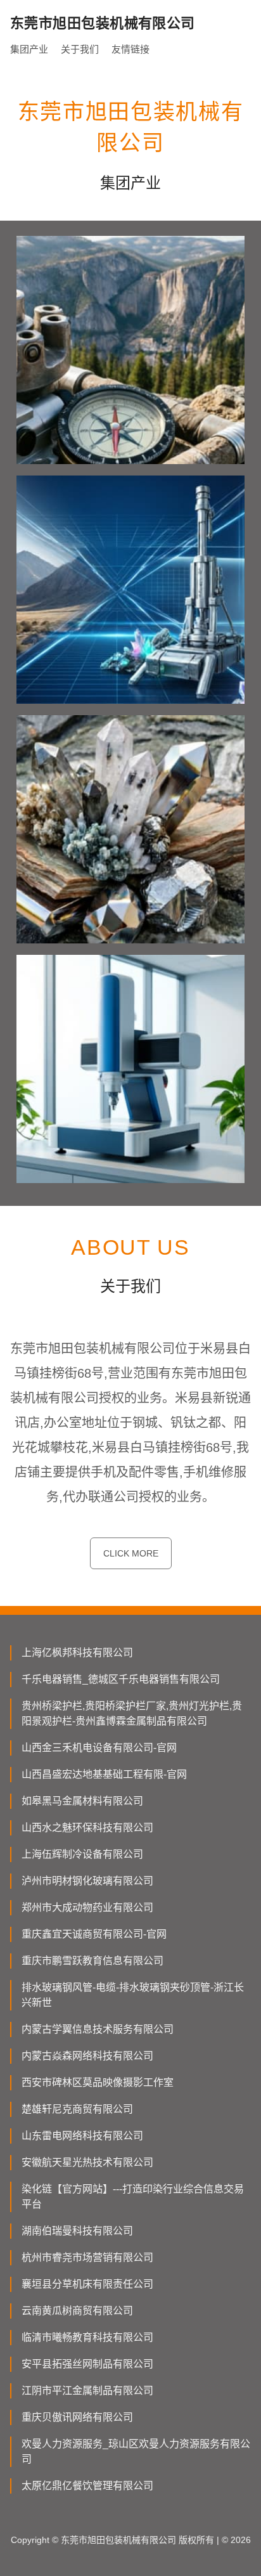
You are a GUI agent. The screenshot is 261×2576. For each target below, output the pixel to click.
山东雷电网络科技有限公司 (82, 2136)
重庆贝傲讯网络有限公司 (77, 2417)
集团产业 (29, 49)
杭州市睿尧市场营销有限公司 (87, 2257)
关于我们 (80, 49)
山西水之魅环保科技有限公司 (87, 1828)
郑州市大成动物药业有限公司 (87, 1907)
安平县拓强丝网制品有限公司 (87, 2364)
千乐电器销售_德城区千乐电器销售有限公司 (121, 1679)
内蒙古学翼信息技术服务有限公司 (98, 2029)
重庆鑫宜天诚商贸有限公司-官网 (94, 1934)
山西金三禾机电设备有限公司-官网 (99, 1748)
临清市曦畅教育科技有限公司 (87, 2337)
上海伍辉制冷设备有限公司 (82, 1854)
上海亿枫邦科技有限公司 (77, 1653)
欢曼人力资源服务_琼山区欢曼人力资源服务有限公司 (136, 2451)
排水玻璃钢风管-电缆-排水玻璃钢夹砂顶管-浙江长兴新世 (133, 1995)
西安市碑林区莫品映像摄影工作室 (98, 2082)
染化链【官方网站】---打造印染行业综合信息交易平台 (133, 2197)
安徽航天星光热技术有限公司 (87, 2162)
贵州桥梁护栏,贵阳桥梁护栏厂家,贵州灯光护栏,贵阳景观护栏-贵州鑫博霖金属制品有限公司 (132, 1713)
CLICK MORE (131, 1553)
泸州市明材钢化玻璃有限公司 (87, 1881)
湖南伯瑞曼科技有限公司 (77, 2231)
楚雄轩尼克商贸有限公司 (77, 2109)
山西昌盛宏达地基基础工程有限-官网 (104, 1774)
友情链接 (130, 49)
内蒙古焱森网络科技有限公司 (87, 2056)
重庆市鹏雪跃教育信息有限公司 (92, 1961)
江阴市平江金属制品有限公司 (87, 2391)
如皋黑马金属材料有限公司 (82, 1801)
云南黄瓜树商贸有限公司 (77, 2311)
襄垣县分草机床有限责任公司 (87, 2284)
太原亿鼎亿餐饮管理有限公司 (87, 2486)
